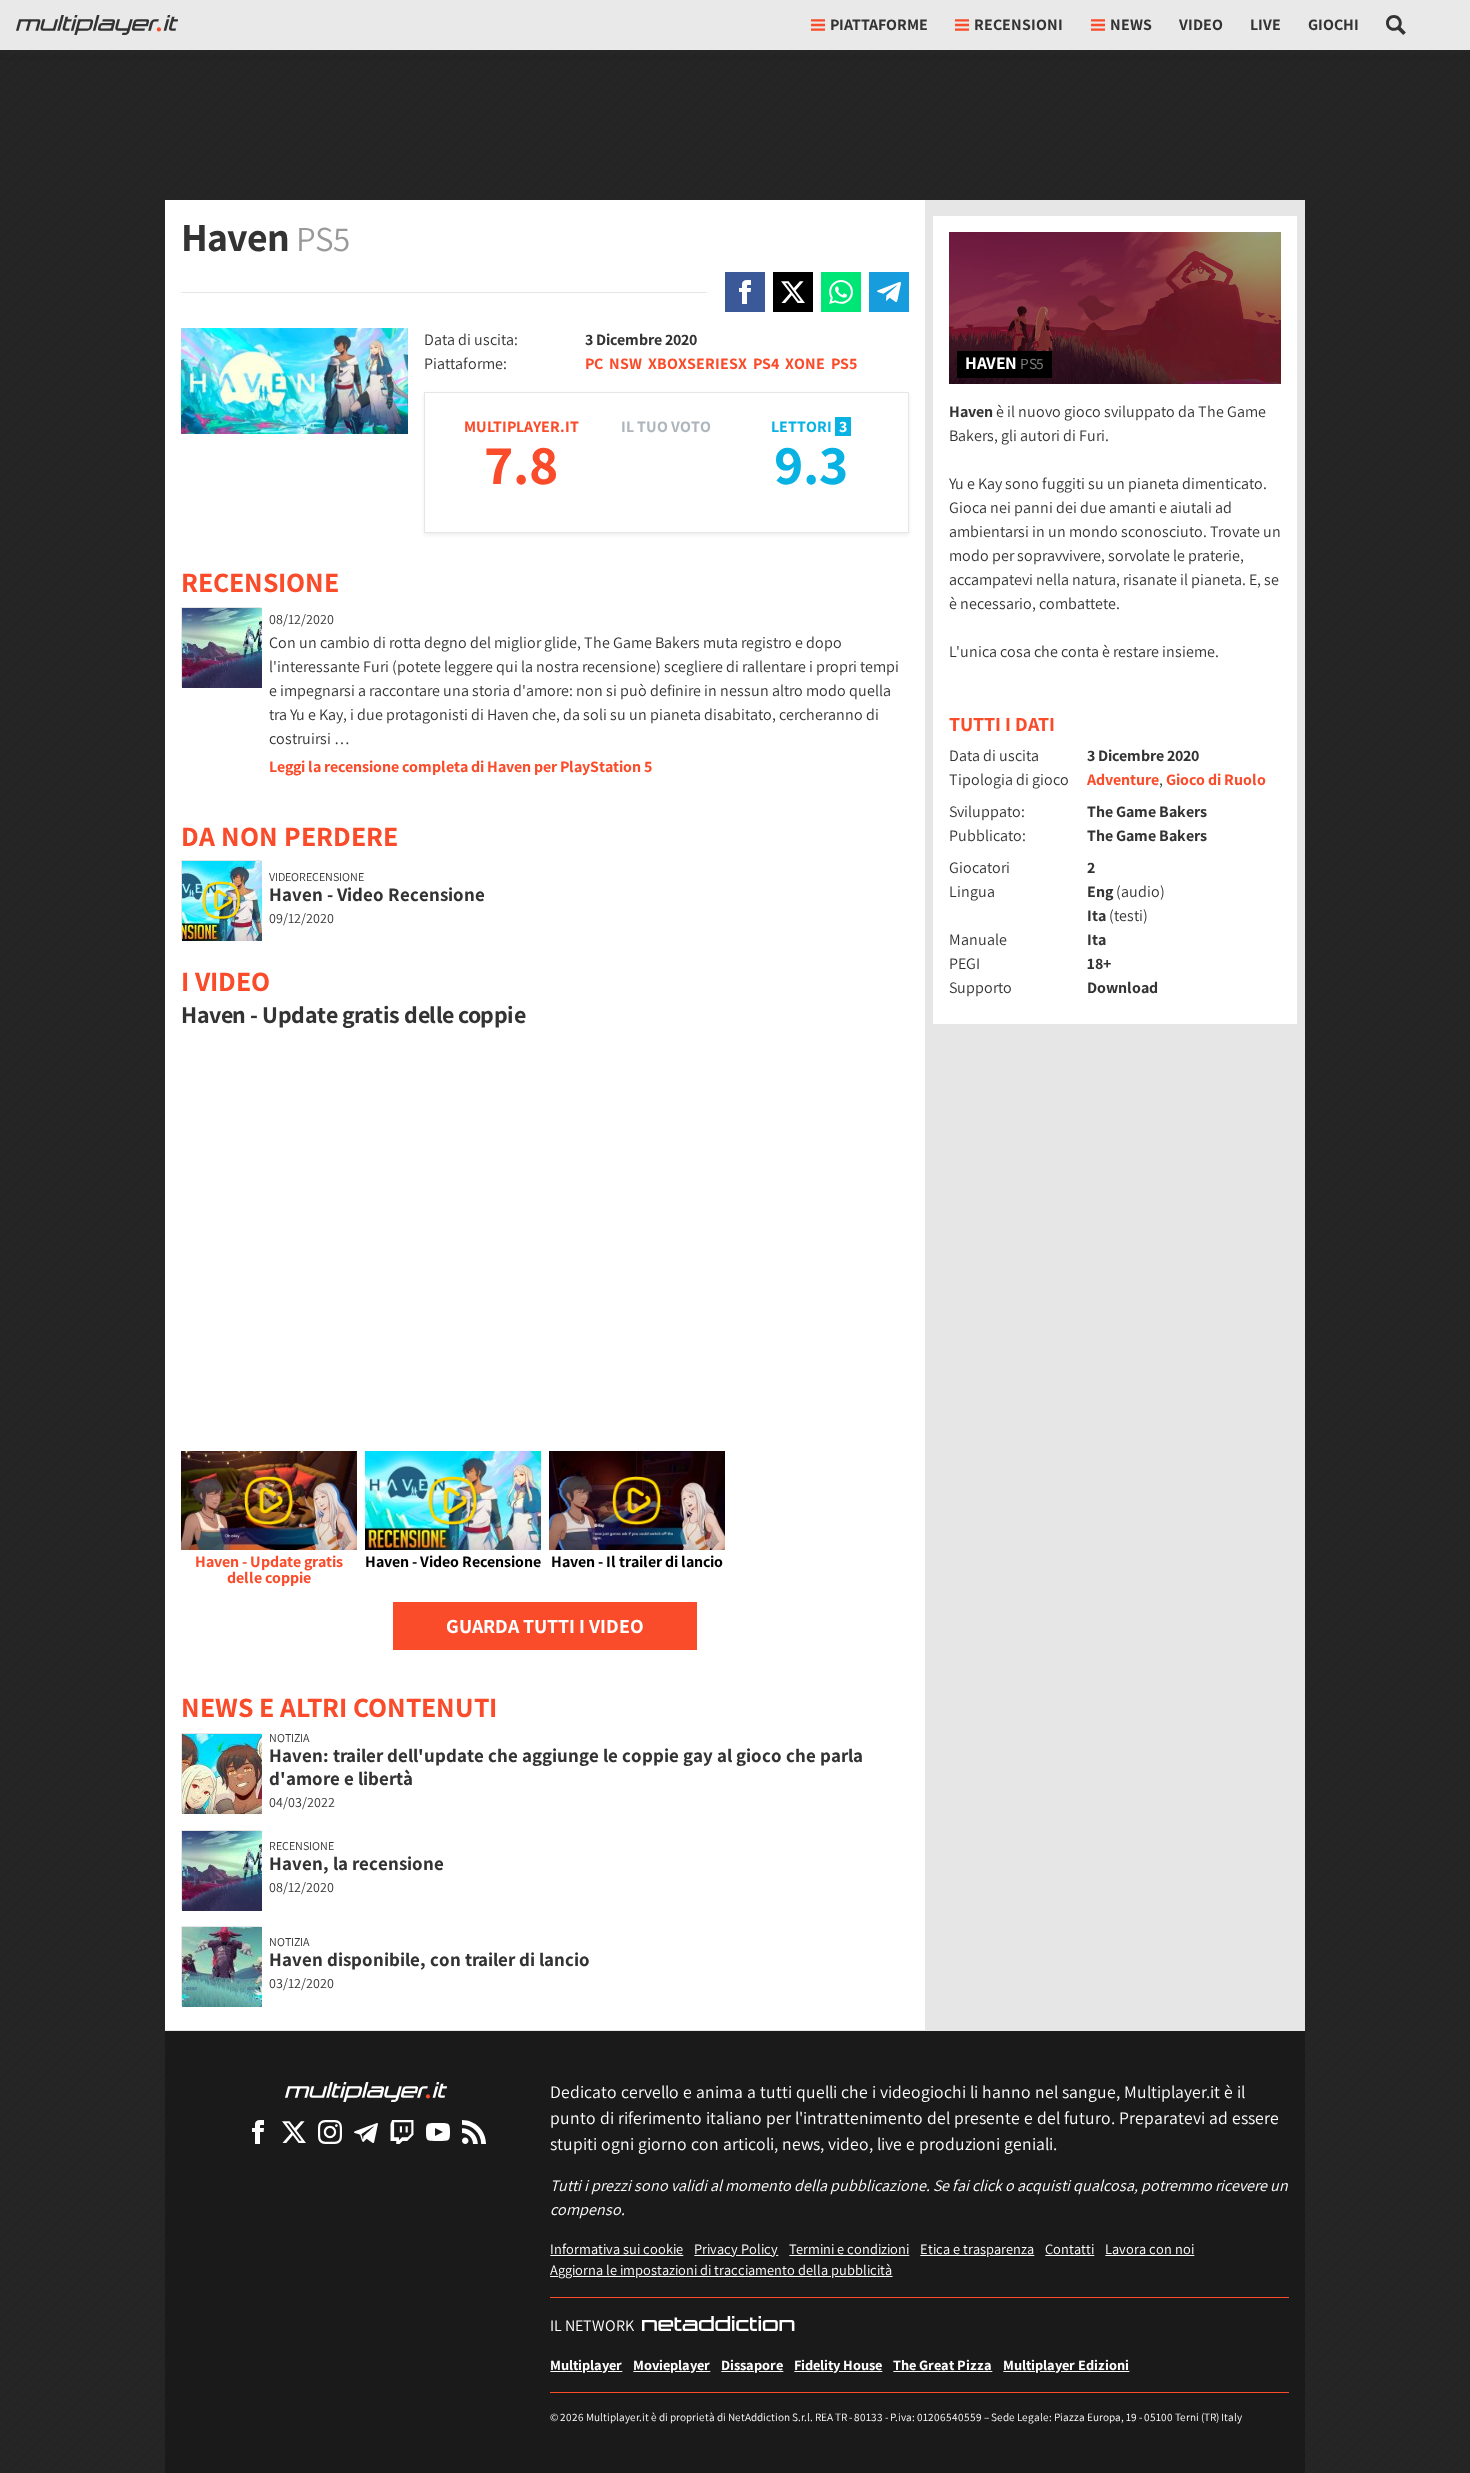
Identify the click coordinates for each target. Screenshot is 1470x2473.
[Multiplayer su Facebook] (258, 2131)
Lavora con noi (1149, 2248)
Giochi (1333, 24)
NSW (625, 363)
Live (1265, 24)
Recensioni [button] (1018, 24)
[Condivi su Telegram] (889, 292)
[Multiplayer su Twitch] (402, 2131)
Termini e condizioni (849, 2248)
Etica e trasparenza (977, 2248)
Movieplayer (671, 2364)
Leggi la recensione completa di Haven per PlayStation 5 (460, 766)
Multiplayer (586, 2364)
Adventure (1123, 779)
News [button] (1131, 24)
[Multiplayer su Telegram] (366, 2131)
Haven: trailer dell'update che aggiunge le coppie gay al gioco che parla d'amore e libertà (566, 1766)
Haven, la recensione (356, 1863)
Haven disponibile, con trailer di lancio (429, 1959)
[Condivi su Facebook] (745, 292)
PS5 (844, 363)
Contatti (1069, 2248)
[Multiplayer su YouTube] (438, 2131)
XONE (805, 363)
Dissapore (752, 2364)
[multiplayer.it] (366, 2090)
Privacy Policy (736, 2248)
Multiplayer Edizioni (1066, 2364)
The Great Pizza (942, 2364)
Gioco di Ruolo (1216, 779)
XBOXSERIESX (697, 363)
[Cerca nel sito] (1396, 25)
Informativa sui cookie (616, 2248)
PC (594, 363)
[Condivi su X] (793, 292)
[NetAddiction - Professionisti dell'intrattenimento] (718, 2326)
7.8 (521, 463)
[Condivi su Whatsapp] (841, 292)
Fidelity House (838, 2364)
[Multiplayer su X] (294, 2131)
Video (1201, 24)
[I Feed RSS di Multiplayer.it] (474, 2131)
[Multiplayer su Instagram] (330, 2131)
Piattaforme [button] (879, 24)
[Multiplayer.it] (97, 25)
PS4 (766, 363)
